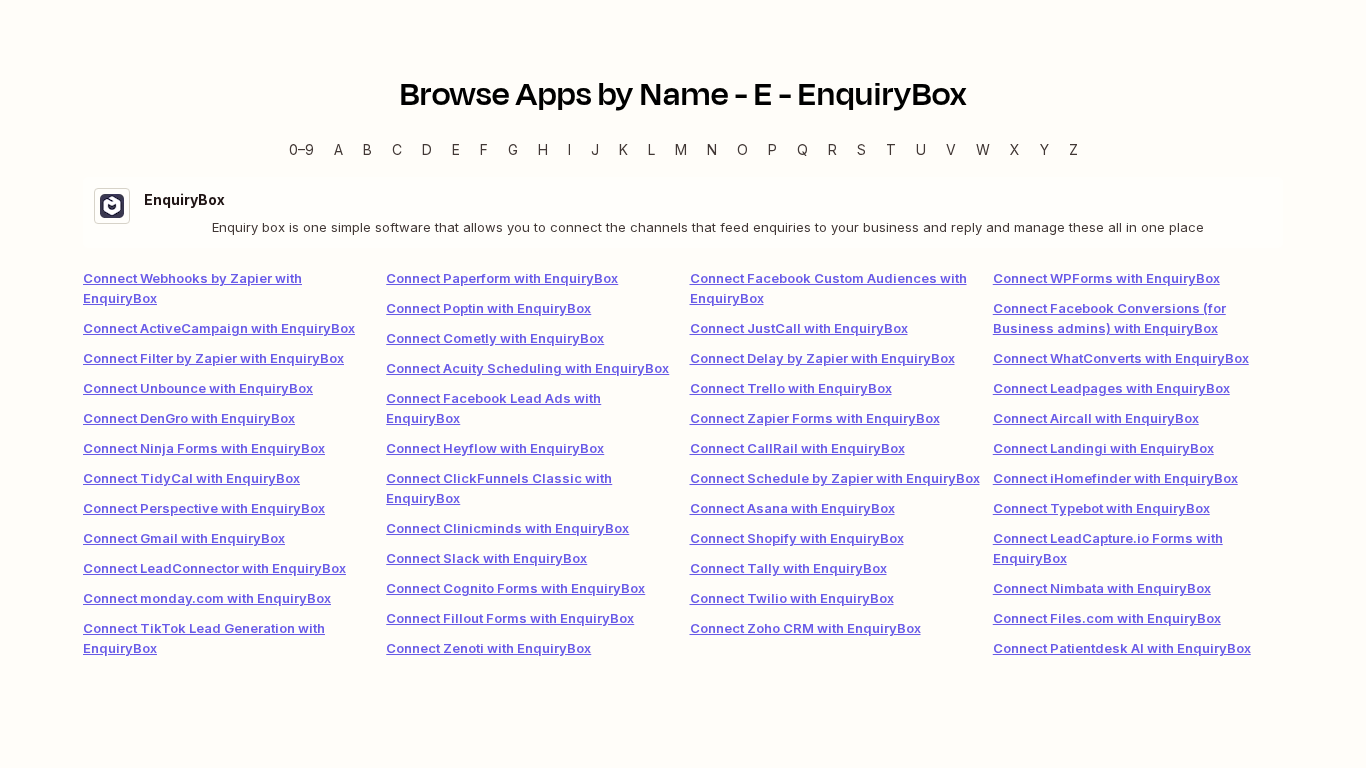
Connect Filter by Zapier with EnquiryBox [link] (213, 358)
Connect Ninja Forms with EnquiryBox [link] (204, 448)
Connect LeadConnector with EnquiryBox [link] (214, 568)
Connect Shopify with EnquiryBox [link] (797, 538)
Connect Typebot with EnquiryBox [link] (1101, 508)
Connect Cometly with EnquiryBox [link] (495, 338)
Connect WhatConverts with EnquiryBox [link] (1121, 358)
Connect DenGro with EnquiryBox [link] (189, 418)
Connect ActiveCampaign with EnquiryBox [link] (219, 328)
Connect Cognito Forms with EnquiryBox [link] (515, 588)
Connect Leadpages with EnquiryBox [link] (1111, 388)
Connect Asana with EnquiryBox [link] (792, 508)
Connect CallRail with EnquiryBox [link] (797, 448)
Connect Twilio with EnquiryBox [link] (792, 598)
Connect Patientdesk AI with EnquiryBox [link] (1122, 648)
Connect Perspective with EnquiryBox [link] (204, 508)
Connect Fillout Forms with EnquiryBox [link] (510, 618)
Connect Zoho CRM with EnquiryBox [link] (805, 628)
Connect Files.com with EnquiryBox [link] (1107, 618)
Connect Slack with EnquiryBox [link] (486, 558)
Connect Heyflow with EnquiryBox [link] (495, 448)
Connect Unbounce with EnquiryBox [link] (198, 388)
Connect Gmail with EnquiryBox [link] (184, 538)
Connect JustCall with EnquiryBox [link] (799, 328)
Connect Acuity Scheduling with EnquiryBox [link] (527, 368)
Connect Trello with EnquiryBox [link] (791, 388)
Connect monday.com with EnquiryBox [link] (207, 598)
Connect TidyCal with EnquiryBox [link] (191, 478)
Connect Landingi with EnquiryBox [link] (1103, 448)
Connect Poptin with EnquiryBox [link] (488, 308)
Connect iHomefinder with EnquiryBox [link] (1115, 478)
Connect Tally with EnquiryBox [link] (788, 568)
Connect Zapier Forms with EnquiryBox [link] (815, 418)
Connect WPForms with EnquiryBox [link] (1106, 278)
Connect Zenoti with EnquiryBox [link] (488, 648)
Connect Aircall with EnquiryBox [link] (1096, 418)
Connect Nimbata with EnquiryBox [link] (1102, 588)
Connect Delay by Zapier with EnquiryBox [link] (822, 358)
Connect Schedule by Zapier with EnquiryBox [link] (835, 478)
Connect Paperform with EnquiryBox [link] (502, 278)
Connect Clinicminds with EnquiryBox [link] (507, 528)
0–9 (301, 149)
